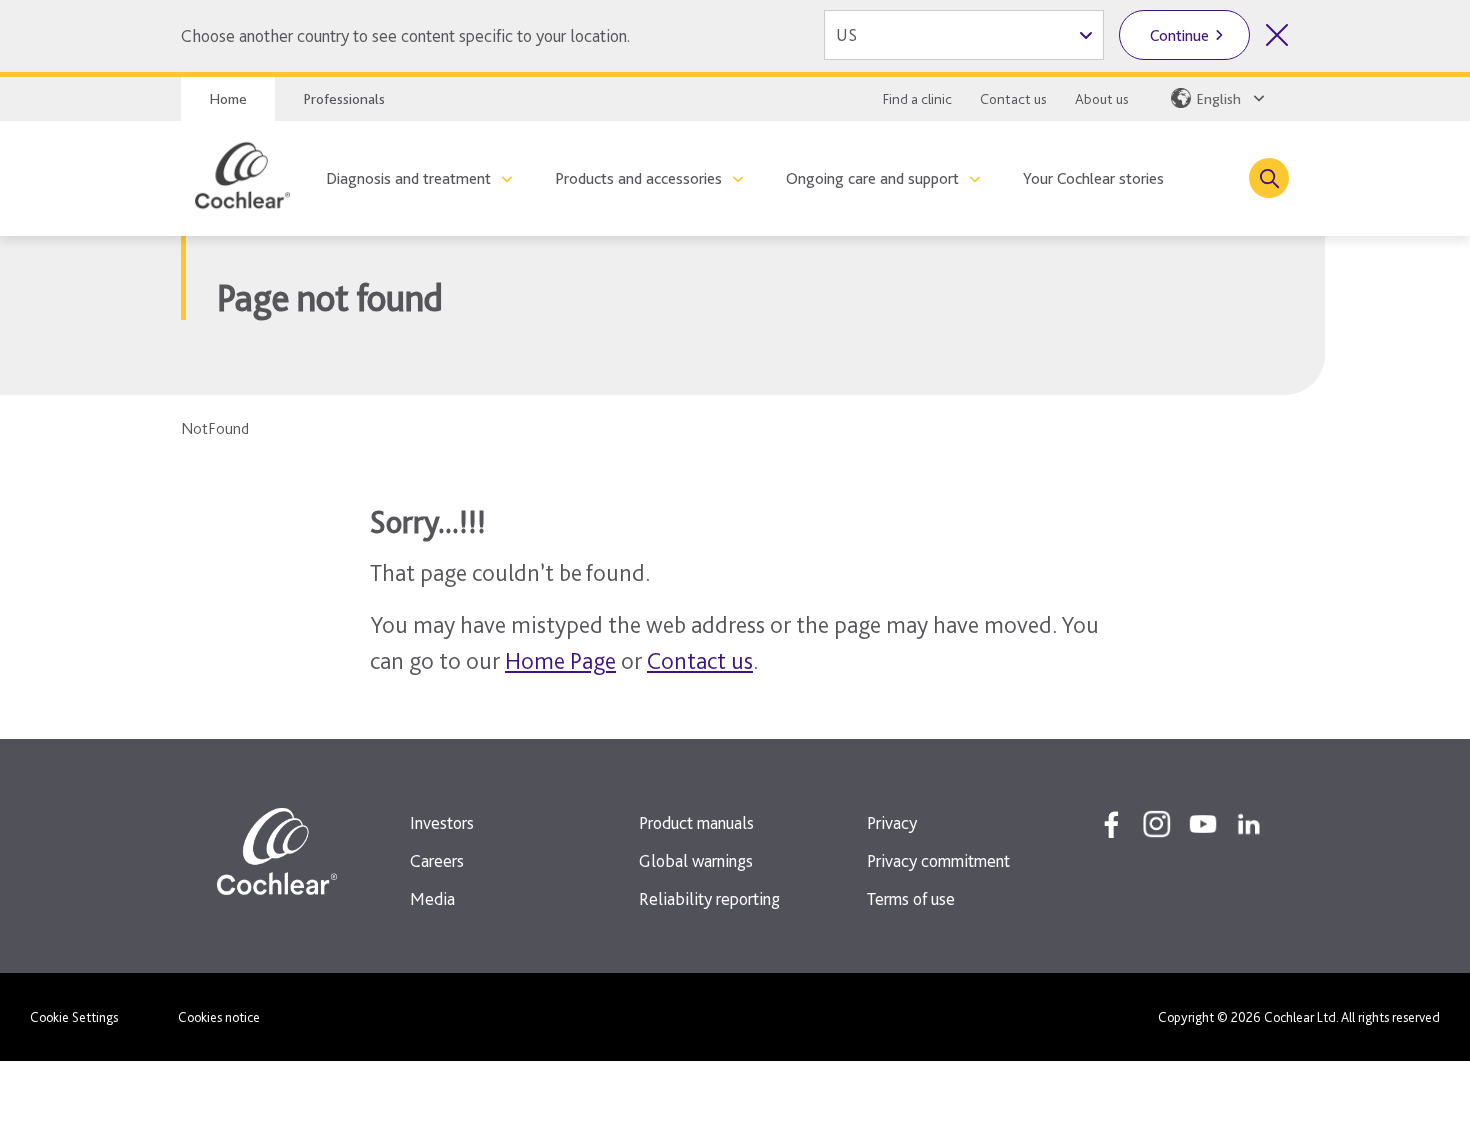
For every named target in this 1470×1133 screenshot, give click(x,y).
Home (228, 99)
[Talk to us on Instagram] (1157, 824)
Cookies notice (219, 1017)
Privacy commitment (938, 860)
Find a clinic (917, 99)
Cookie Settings (74, 1017)
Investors (442, 822)
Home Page (560, 660)
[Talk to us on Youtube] (1203, 824)
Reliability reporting (709, 898)
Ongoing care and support (872, 178)
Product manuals (696, 822)
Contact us (1013, 99)
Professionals (344, 99)
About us (1102, 99)
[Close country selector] (1277, 35)
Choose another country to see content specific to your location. (405, 35)
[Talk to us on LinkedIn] (1249, 824)
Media (432, 898)
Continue (1179, 35)
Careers (437, 860)
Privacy (892, 822)
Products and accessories (638, 178)
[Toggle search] (1269, 178)
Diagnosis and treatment (408, 178)
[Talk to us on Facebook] (1111, 824)
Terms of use (911, 898)
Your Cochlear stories (1093, 178)
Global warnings (696, 860)
